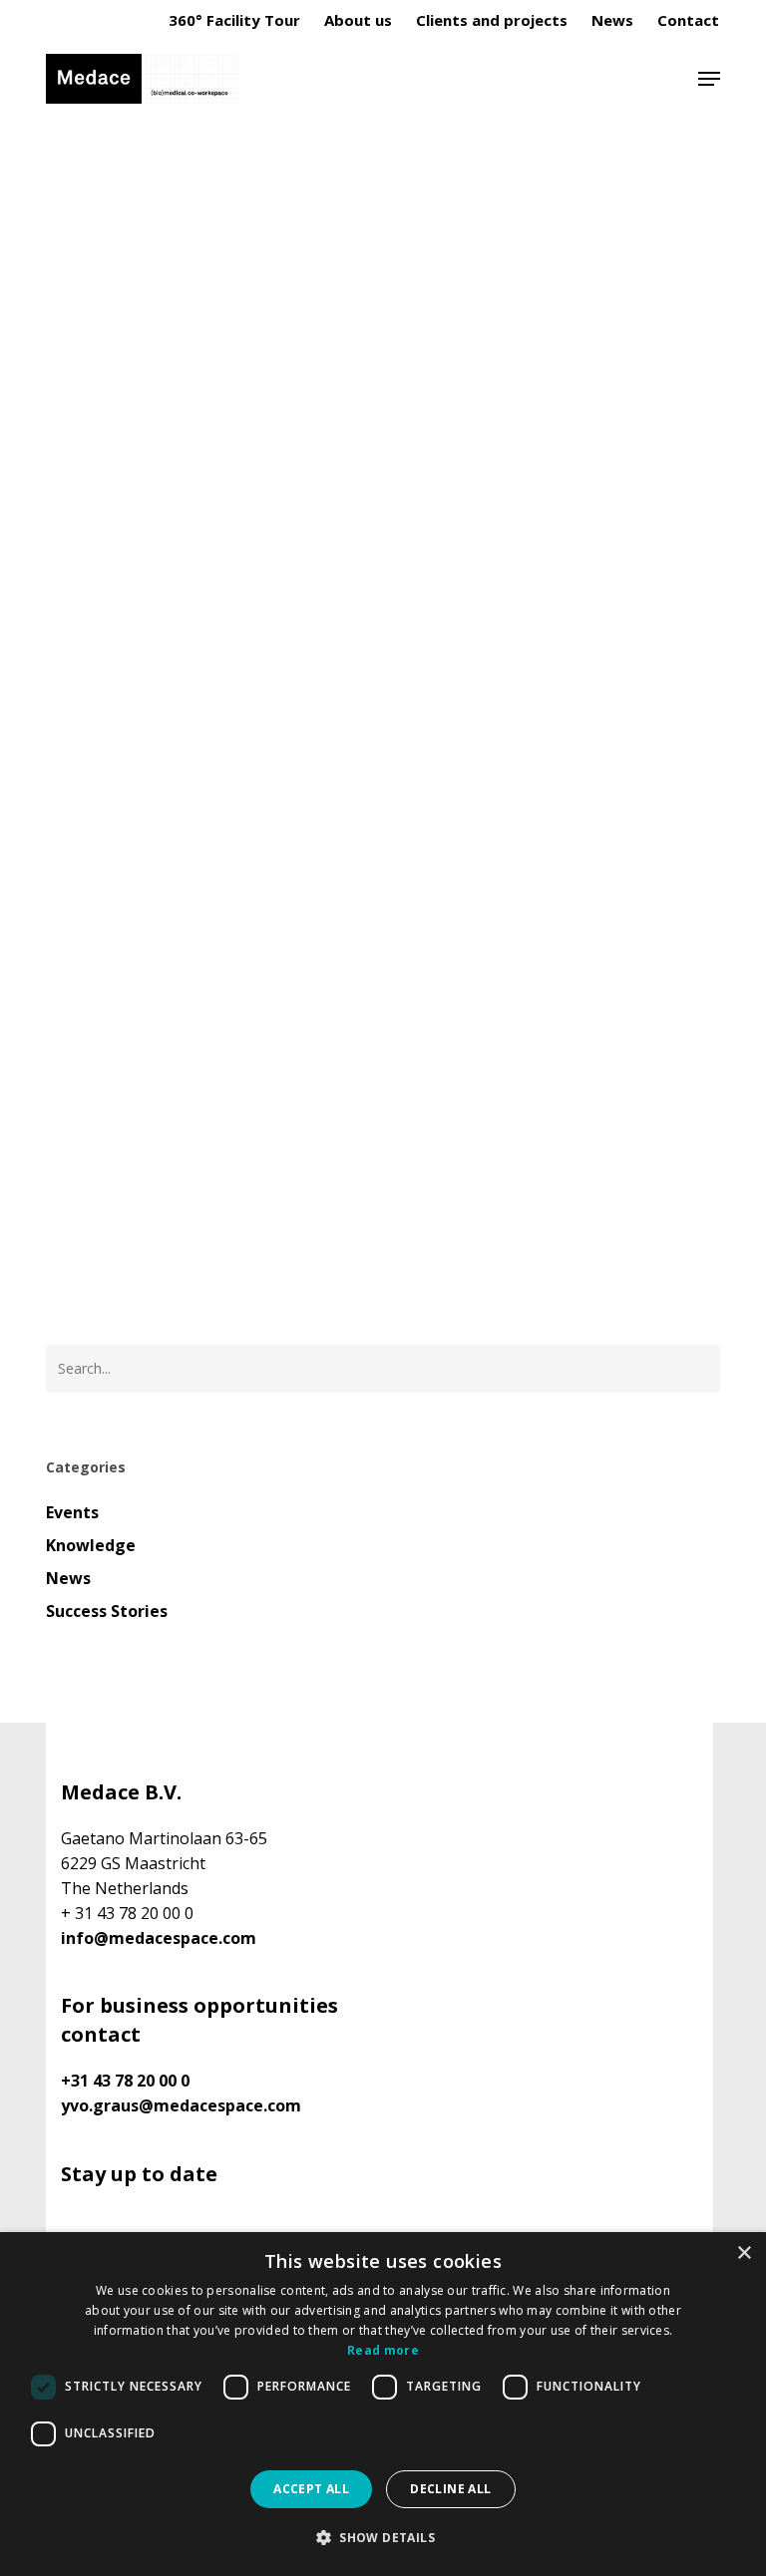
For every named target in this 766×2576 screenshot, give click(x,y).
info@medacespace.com (159, 1938)
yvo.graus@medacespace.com (181, 2105)
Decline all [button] (450, 2489)
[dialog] (383, 2404)
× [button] (744, 2254)
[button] (709, 79)
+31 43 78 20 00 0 (125, 2081)
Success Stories (107, 1611)
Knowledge (96, 273)
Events (72, 1512)
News (68, 1578)
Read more (383, 2350)
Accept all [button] (311, 2489)
